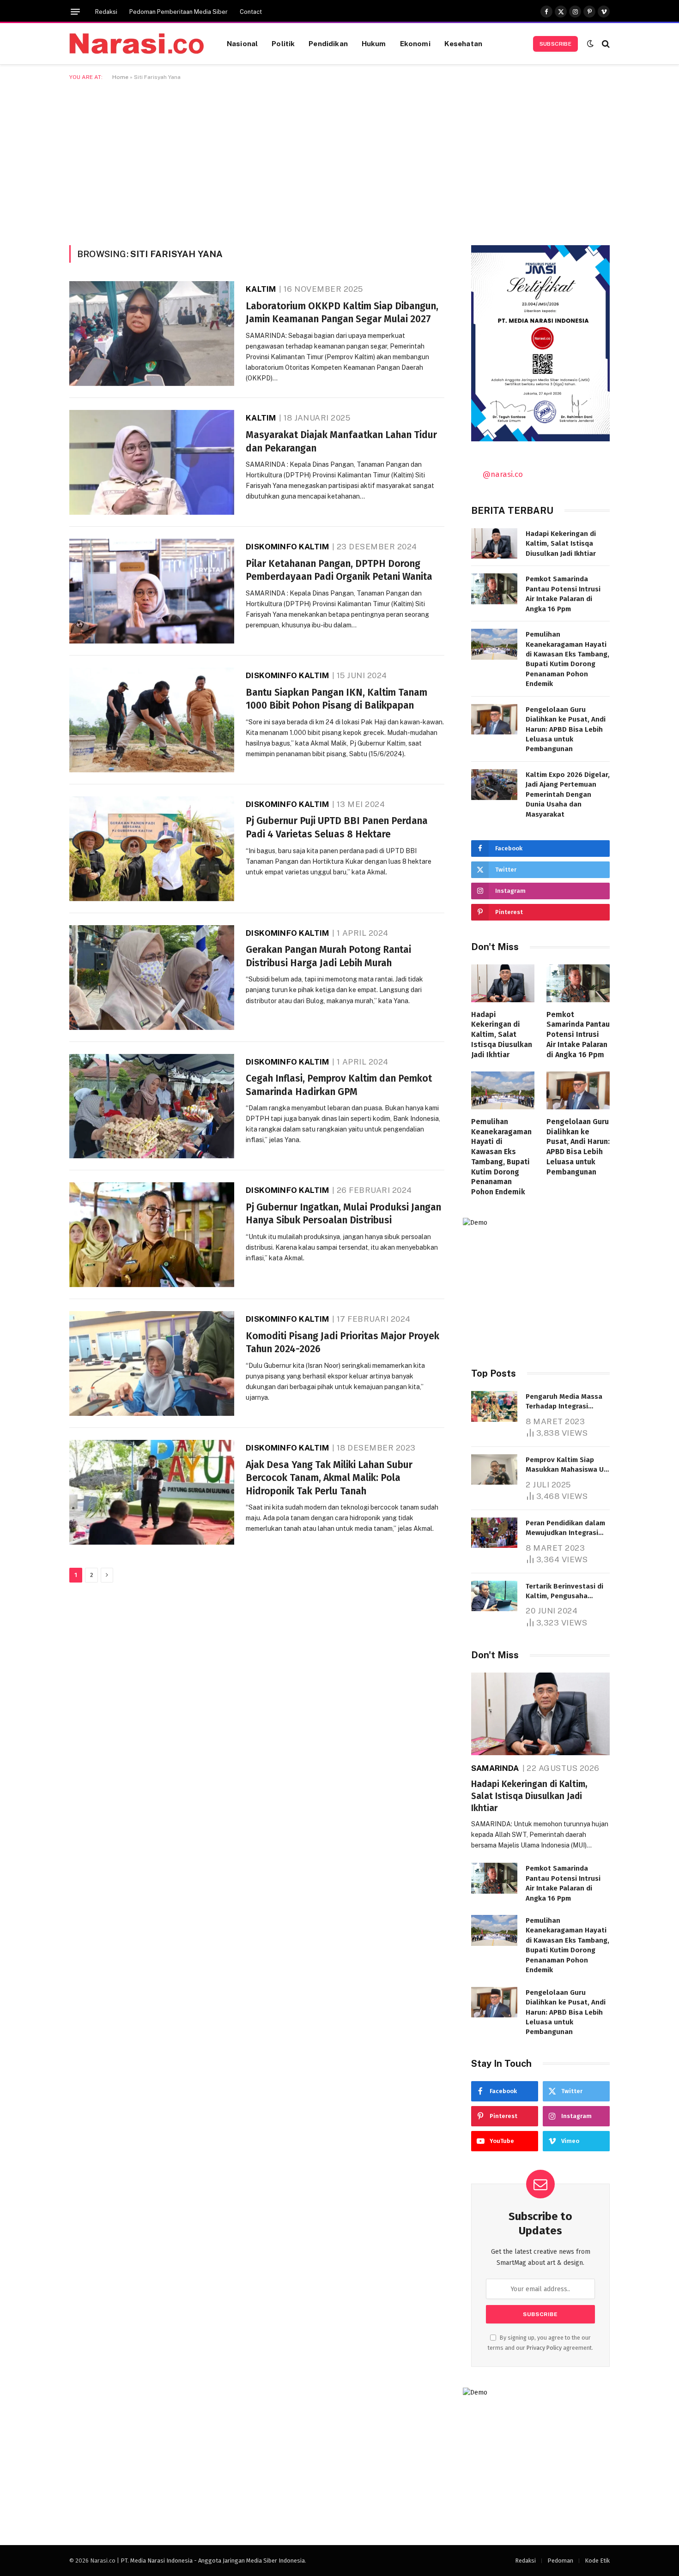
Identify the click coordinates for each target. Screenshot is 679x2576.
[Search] (605, 44)
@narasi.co (503, 474)
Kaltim (261, 289)
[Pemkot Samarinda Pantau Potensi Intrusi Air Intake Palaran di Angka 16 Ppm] (494, 589)
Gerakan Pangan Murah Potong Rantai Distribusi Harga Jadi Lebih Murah (328, 956)
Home (120, 77)
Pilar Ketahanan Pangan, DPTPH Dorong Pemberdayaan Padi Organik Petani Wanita (339, 570)
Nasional (242, 43)
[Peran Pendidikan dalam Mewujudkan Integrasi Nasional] (494, 1533)
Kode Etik (597, 2561)
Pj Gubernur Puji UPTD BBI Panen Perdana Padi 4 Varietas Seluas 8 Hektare (337, 828)
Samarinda (495, 1768)
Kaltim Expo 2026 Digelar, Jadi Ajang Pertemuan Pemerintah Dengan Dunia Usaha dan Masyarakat (568, 794)
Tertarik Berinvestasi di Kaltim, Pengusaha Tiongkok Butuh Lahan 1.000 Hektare (564, 1592)
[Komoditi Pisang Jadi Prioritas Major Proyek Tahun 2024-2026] (152, 1363)
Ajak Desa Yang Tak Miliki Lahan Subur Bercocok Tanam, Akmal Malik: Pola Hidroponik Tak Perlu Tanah (329, 1478)
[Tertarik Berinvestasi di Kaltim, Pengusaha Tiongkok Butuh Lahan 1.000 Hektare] (494, 1596)
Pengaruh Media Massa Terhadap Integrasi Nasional (564, 1402)
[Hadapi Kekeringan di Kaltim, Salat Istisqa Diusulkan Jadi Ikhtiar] (494, 544)
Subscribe (555, 44)
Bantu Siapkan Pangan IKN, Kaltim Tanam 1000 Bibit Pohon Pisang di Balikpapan (336, 699)
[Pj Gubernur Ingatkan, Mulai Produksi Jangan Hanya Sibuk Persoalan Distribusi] (152, 1235)
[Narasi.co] (136, 44)
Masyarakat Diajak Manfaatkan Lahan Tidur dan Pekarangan (341, 442)
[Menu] (75, 12)
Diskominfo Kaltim (287, 547)
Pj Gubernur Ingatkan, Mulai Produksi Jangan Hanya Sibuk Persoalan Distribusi (343, 1214)
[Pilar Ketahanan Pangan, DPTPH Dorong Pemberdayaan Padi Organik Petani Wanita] (152, 591)
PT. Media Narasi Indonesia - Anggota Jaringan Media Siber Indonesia (213, 2561)
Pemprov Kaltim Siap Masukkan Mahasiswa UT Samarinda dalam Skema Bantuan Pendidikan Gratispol (567, 1465)
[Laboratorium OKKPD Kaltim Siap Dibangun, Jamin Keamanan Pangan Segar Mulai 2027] (152, 334)
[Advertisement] (339, 161)
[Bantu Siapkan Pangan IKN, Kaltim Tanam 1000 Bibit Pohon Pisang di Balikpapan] (152, 720)
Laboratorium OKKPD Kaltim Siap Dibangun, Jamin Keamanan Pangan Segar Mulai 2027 (342, 313)
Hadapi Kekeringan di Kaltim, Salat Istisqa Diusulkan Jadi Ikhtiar (561, 544)
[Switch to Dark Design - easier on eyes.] (590, 44)
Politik (283, 43)
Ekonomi (415, 43)
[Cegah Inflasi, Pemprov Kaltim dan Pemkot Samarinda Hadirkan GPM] (152, 1106)
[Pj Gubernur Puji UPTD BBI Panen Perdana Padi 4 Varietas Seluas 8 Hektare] (152, 849)
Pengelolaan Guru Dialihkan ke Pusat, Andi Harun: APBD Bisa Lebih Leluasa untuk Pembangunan (566, 729)
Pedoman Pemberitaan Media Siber (179, 12)
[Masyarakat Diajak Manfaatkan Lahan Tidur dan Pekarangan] (152, 462)
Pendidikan (328, 43)
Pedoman (560, 2561)
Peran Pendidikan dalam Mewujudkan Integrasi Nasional (565, 1529)
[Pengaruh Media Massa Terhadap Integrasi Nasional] (494, 1406)
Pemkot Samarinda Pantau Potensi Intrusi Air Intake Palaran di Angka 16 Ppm (563, 594)
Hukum (374, 43)
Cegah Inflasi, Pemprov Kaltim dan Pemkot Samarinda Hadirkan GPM (339, 1085)
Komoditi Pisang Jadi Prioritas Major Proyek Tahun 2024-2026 (343, 1343)
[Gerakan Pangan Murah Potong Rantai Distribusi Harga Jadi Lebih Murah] (152, 978)
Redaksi (106, 12)
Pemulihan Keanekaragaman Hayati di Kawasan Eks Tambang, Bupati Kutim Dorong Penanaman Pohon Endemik (567, 659)
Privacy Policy (544, 2348)
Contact (251, 12)
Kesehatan (463, 43)
